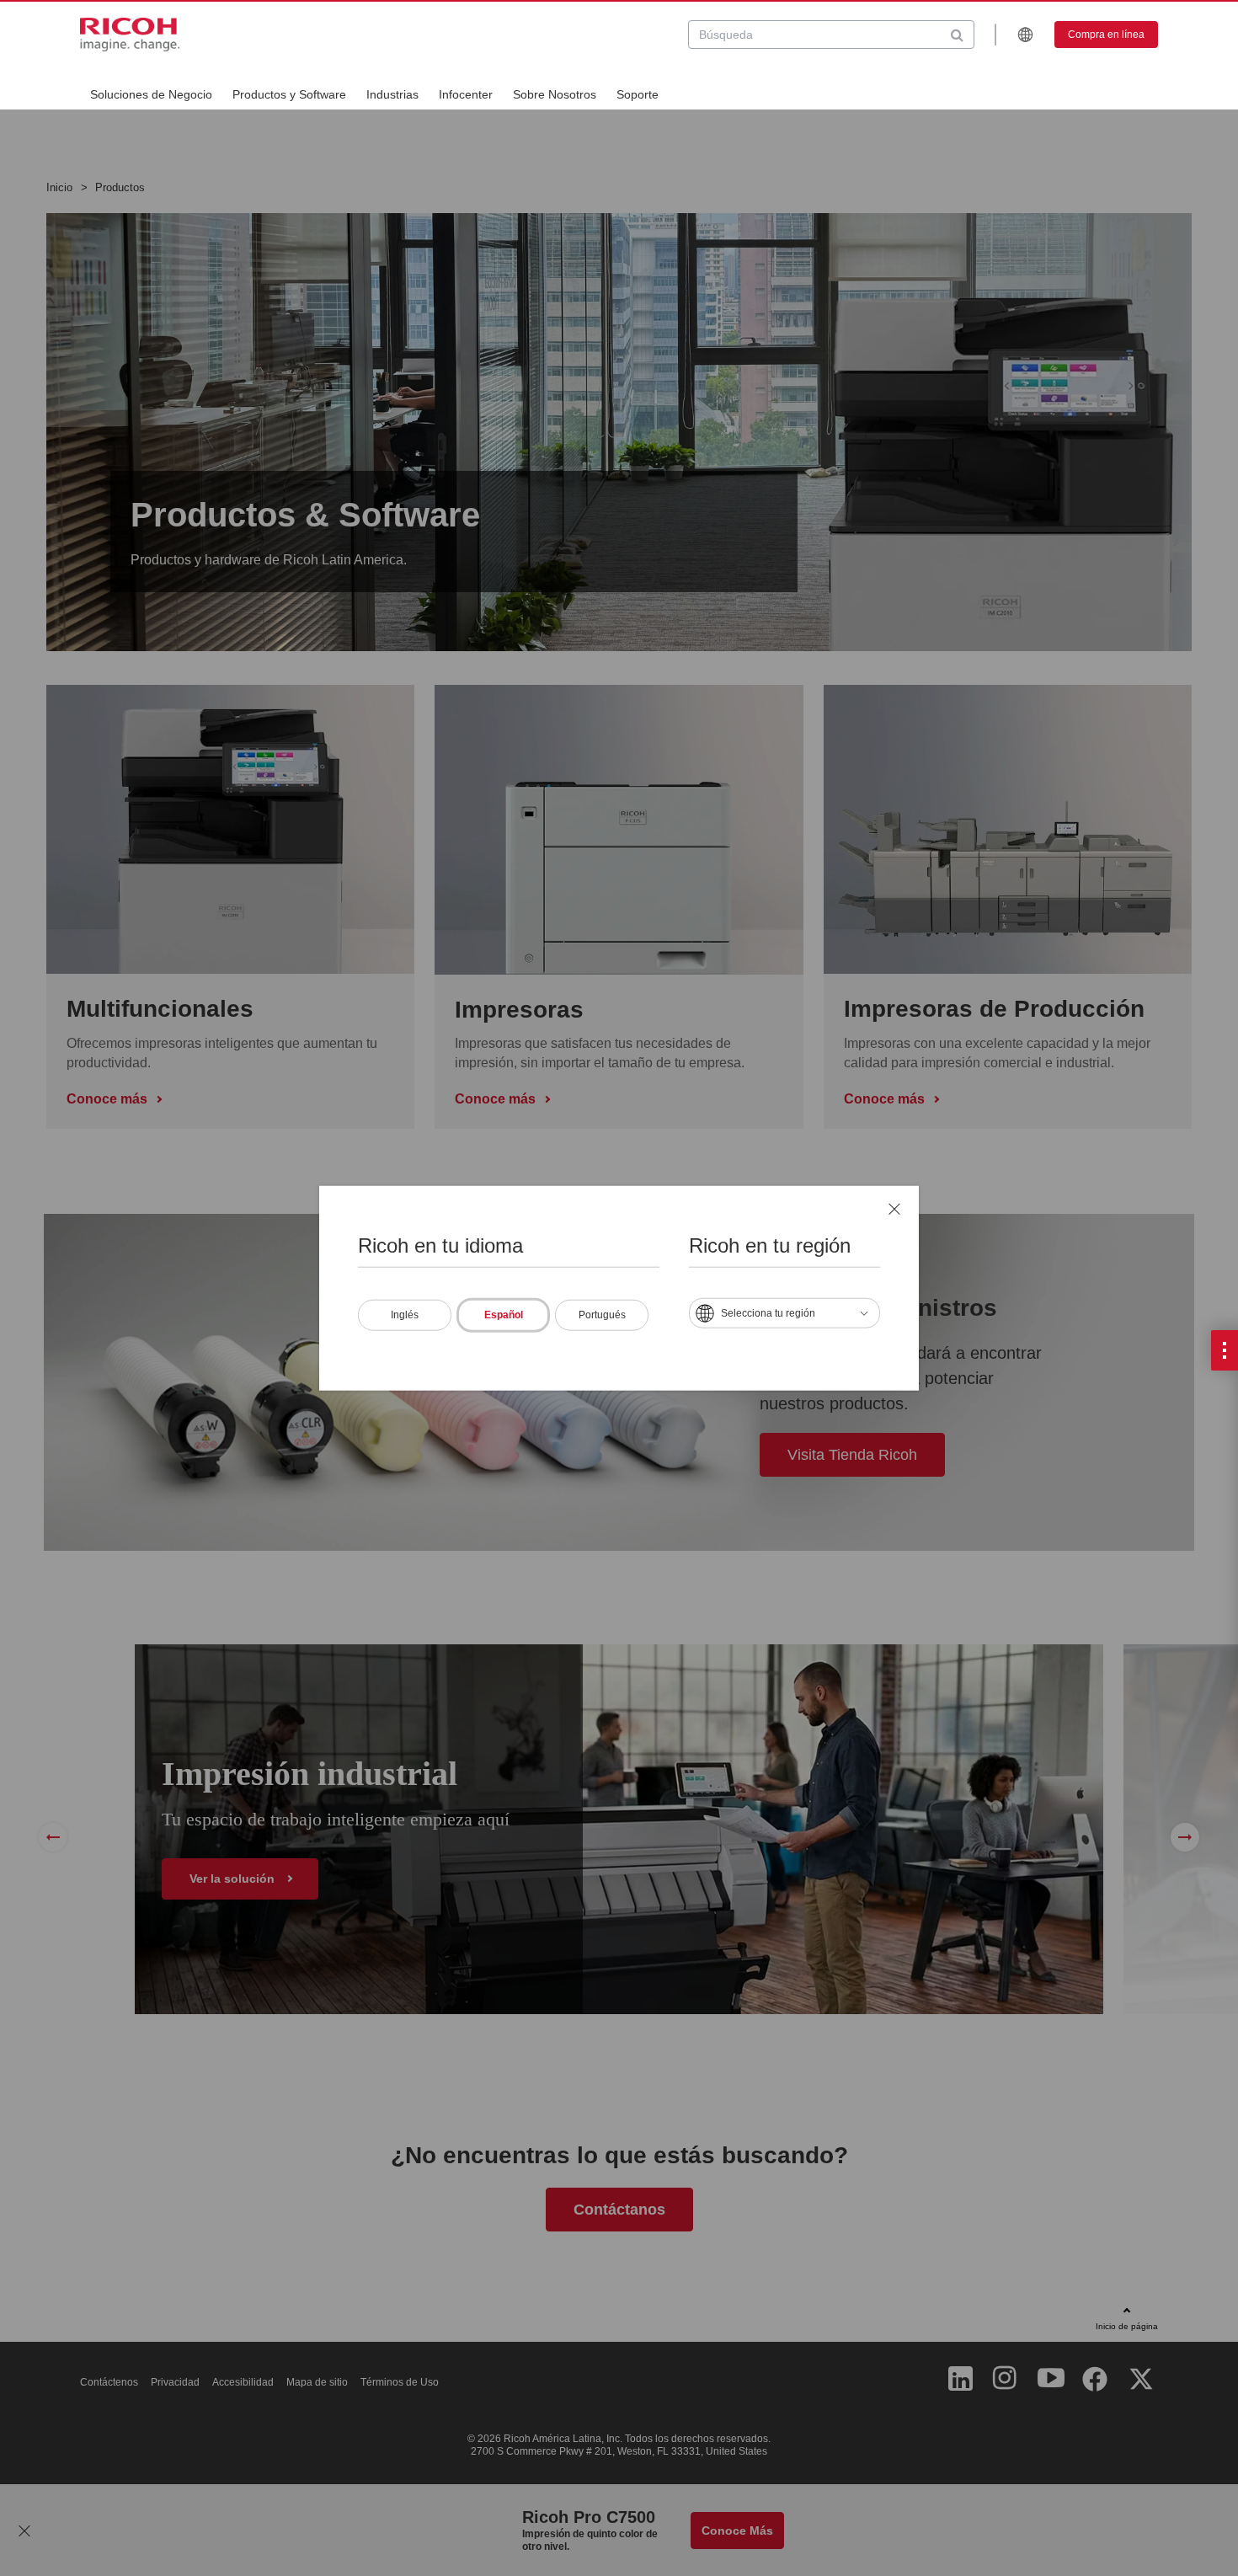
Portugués (602, 1314)
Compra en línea (1106, 35)
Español (504, 1314)
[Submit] (957, 35)
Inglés (405, 1314)
